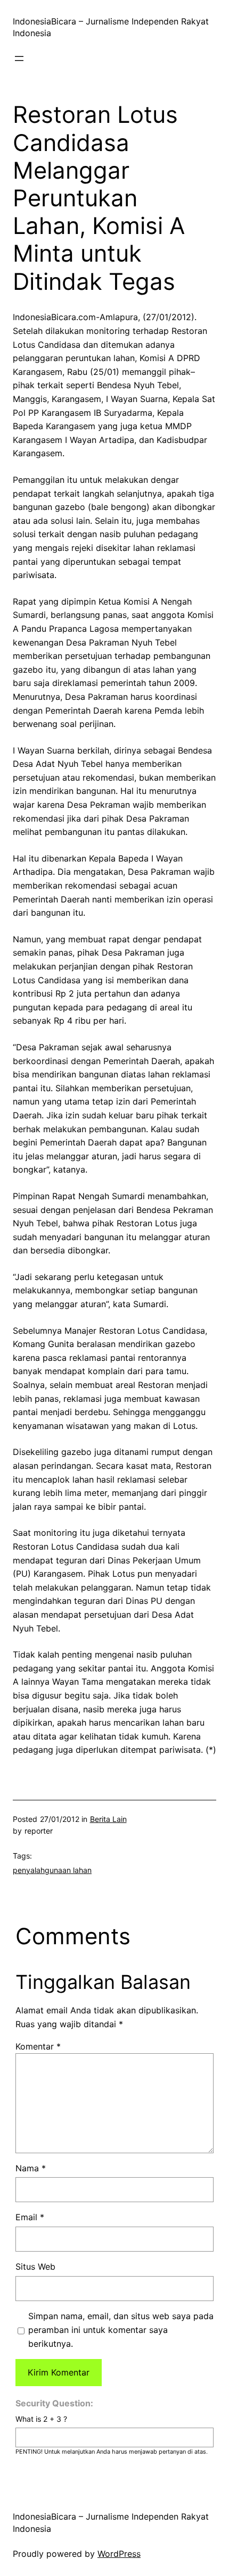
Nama (31, 2168)
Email (30, 2217)
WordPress (119, 2554)
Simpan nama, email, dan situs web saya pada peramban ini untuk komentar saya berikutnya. (121, 2330)
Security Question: (54, 2403)
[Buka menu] (19, 58)
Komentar (38, 2046)
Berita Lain (108, 1819)
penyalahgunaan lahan (52, 1870)
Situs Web (35, 2266)
